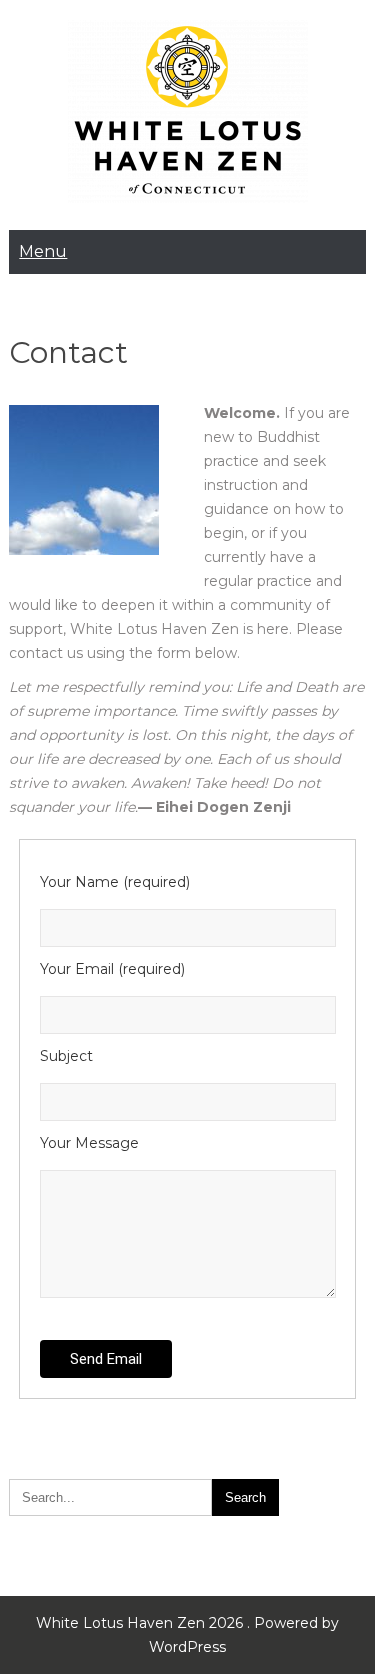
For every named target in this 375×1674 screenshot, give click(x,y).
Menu (43, 251)
